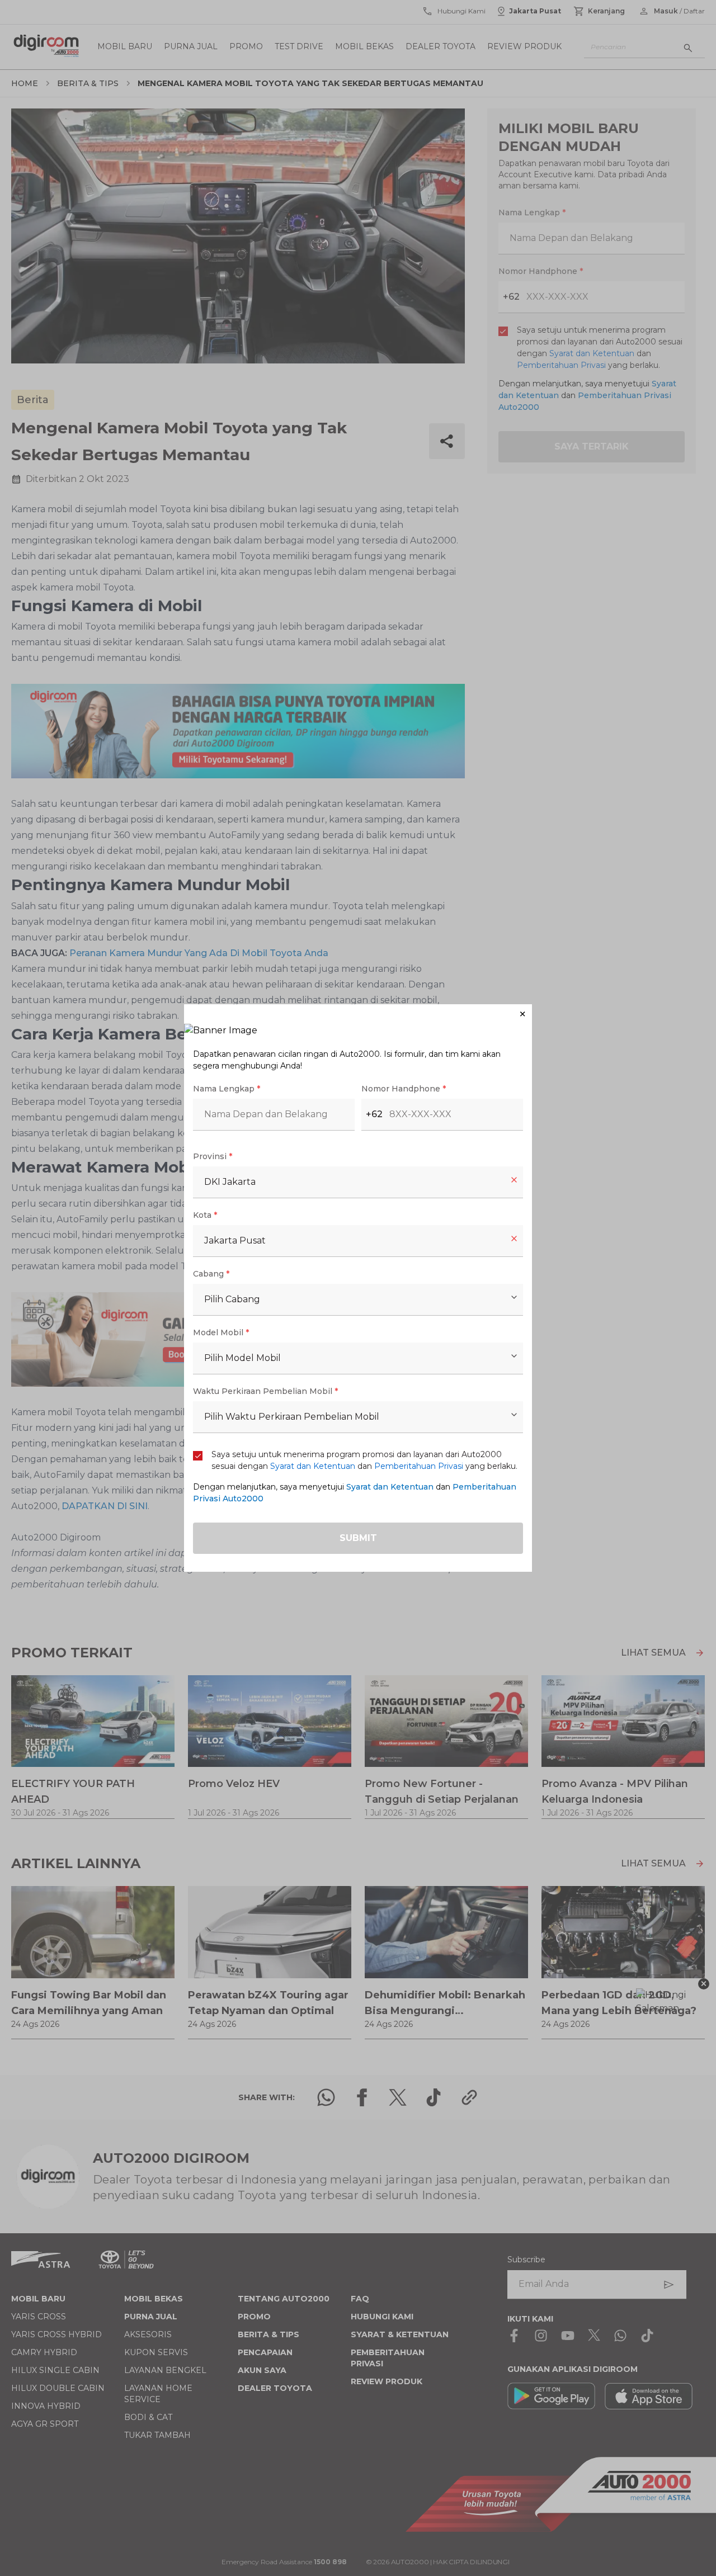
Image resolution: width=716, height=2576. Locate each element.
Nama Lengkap (227, 1089)
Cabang (211, 1274)
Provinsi (213, 1156)
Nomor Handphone (404, 1089)
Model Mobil (221, 1332)
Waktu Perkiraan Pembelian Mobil (265, 1391)
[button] (358, 1014)
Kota (205, 1215)
